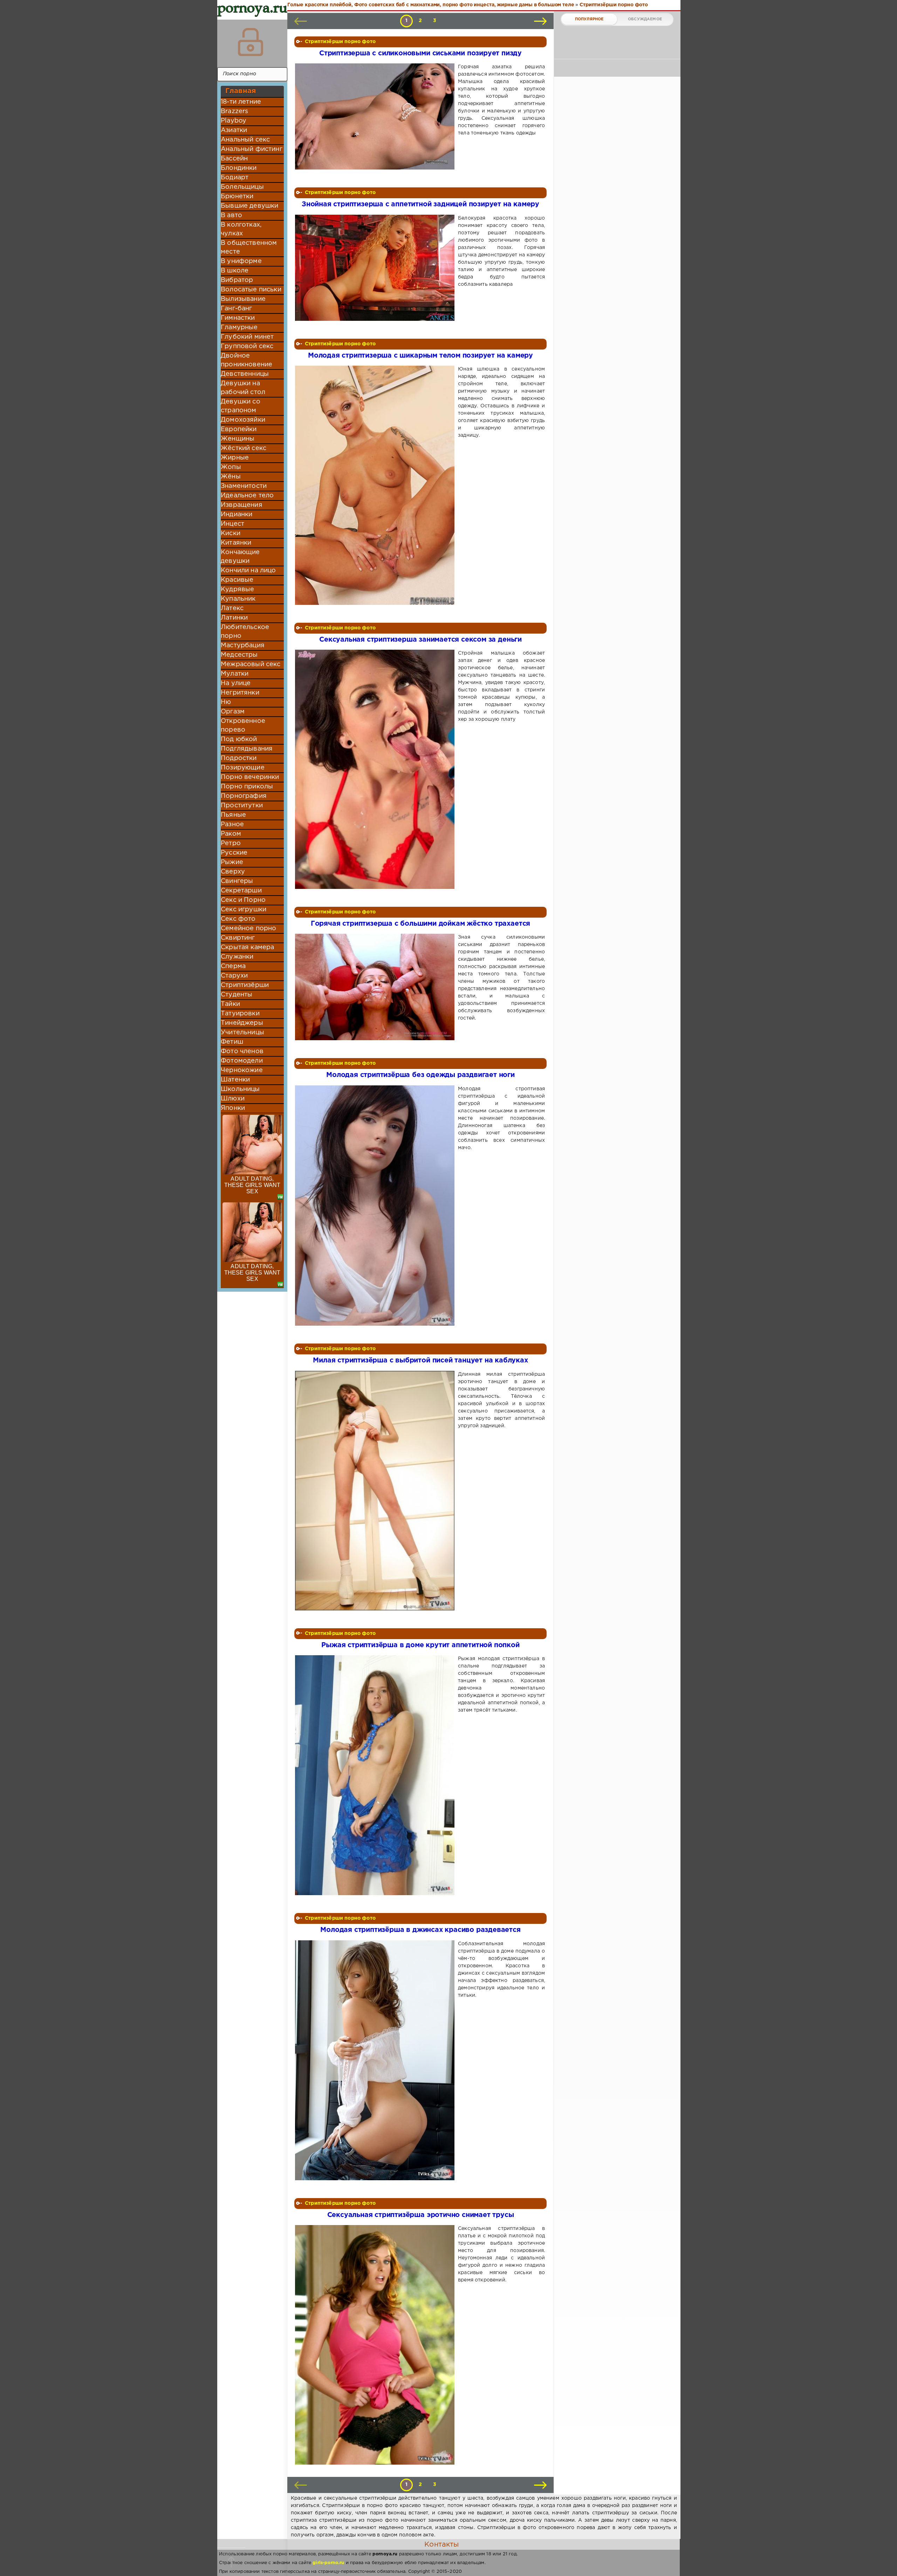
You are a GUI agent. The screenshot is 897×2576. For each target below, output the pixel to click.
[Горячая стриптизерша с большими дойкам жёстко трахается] (376, 987)
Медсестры (239, 655)
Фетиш (232, 1042)
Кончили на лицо (248, 571)
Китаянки (236, 543)
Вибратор (237, 280)
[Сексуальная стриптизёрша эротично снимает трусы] (376, 2345)
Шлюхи (233, 1099)
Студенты (237, 995)
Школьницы (240, 1089)
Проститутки (242, 806)
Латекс (232, 608)
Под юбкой (239, 739)
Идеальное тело (247, 496)
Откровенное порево (243, 726)
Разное (232, 824)
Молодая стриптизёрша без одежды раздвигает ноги (420, 1075)
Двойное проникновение (246, 360)
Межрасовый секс (251, 664)
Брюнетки (237, 196)
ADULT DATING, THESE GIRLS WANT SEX (252, 1185)
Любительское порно (245, 632)
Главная (241, 91)
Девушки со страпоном (241, 406)
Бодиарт (235, 178)
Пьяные (233, 815)
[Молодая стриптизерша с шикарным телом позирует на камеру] (376, 485)
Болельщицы (242, 187)
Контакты (441, 2544)
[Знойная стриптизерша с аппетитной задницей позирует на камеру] (376, 268)
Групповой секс (247, 346)
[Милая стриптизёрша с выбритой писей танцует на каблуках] (376, 1491)
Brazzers (234, 111)
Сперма (233, 966)
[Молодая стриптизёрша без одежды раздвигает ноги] (376, 1206)
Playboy (234, 121)
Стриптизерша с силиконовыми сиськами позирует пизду (420, 53)
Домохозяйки (243, 420)
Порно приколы (247, 787)
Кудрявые (237, 589)
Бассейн (234, 159)
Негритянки (240, 693)
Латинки (234, 618)
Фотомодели (242, 1061)
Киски (231, 533)
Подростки (239, 758)
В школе (235, 271)
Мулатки (235, 674)
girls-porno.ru (328, 2563)
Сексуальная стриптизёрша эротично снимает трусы (421, 2215)
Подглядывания (247, 749)
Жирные (235, 458)
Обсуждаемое (645, 19)
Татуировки (240, 1014)
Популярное (589, 19)
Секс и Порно (243, 900)
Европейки (239, 429)
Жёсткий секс (244, 448)
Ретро (231, 843)
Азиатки (234, 130)
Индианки (237, 514)
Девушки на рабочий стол (243, 388)
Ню (226, 702)
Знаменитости (244, 486)
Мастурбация (243, 645)
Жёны (231, 477)
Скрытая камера (247, 947)
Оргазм (233, 712)
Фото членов (242, 1051)
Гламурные (239, 327)
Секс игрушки (244, 910)
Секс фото (238, 919)
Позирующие (243, 768)
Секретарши (241, 891)
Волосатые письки (251, 290)
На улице (236, 683)
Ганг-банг (237, 309)
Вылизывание (243, 299)
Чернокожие (242, 1070)
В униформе (241, 261)
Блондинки (239, 168)
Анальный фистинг (252, 149)
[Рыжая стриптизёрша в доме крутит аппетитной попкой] (376, 1775)
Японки (233, 1108)
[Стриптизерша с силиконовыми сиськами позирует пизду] (376, 116)
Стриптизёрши (245, 985)
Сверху (233, 872)
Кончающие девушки (240, 557)
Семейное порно (248, 928)
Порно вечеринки (250, 777)
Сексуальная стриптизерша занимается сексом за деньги (420, 640)
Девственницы (245, 374)
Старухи (234, 976)
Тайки (230, 1004)
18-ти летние (241, 102)
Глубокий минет (247, 337)
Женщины (238, 439)
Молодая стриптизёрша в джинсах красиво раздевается (420, 1930)
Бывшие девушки (249, 206)
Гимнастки (238, 318)
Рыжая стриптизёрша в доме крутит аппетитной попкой (420, 1645)
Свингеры (237, 881)
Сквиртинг (238, 938)
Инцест (232, 524)
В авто (231, 215)
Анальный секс (245, 140)
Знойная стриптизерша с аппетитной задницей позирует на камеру (420, 204)
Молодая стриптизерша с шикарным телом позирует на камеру (420, 356)
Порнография (244, 796)
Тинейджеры (242, 1023)
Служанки (237, 957)
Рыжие (232, 862)
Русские (234, 853)
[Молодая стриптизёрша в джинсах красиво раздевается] (376, 2060)
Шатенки (235, 1080)
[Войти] (251, 42)
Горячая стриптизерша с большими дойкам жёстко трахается (420, 924)
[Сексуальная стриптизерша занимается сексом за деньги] (376, 769)
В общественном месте (249, 247)
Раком (231, 834)
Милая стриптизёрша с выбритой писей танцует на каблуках (420, 1360)
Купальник (238, 599)
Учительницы (242, 1033)
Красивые (237, 580)
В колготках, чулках (241, 229)
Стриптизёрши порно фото (340, 42)
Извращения (242, 505)
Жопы (231, 467)
